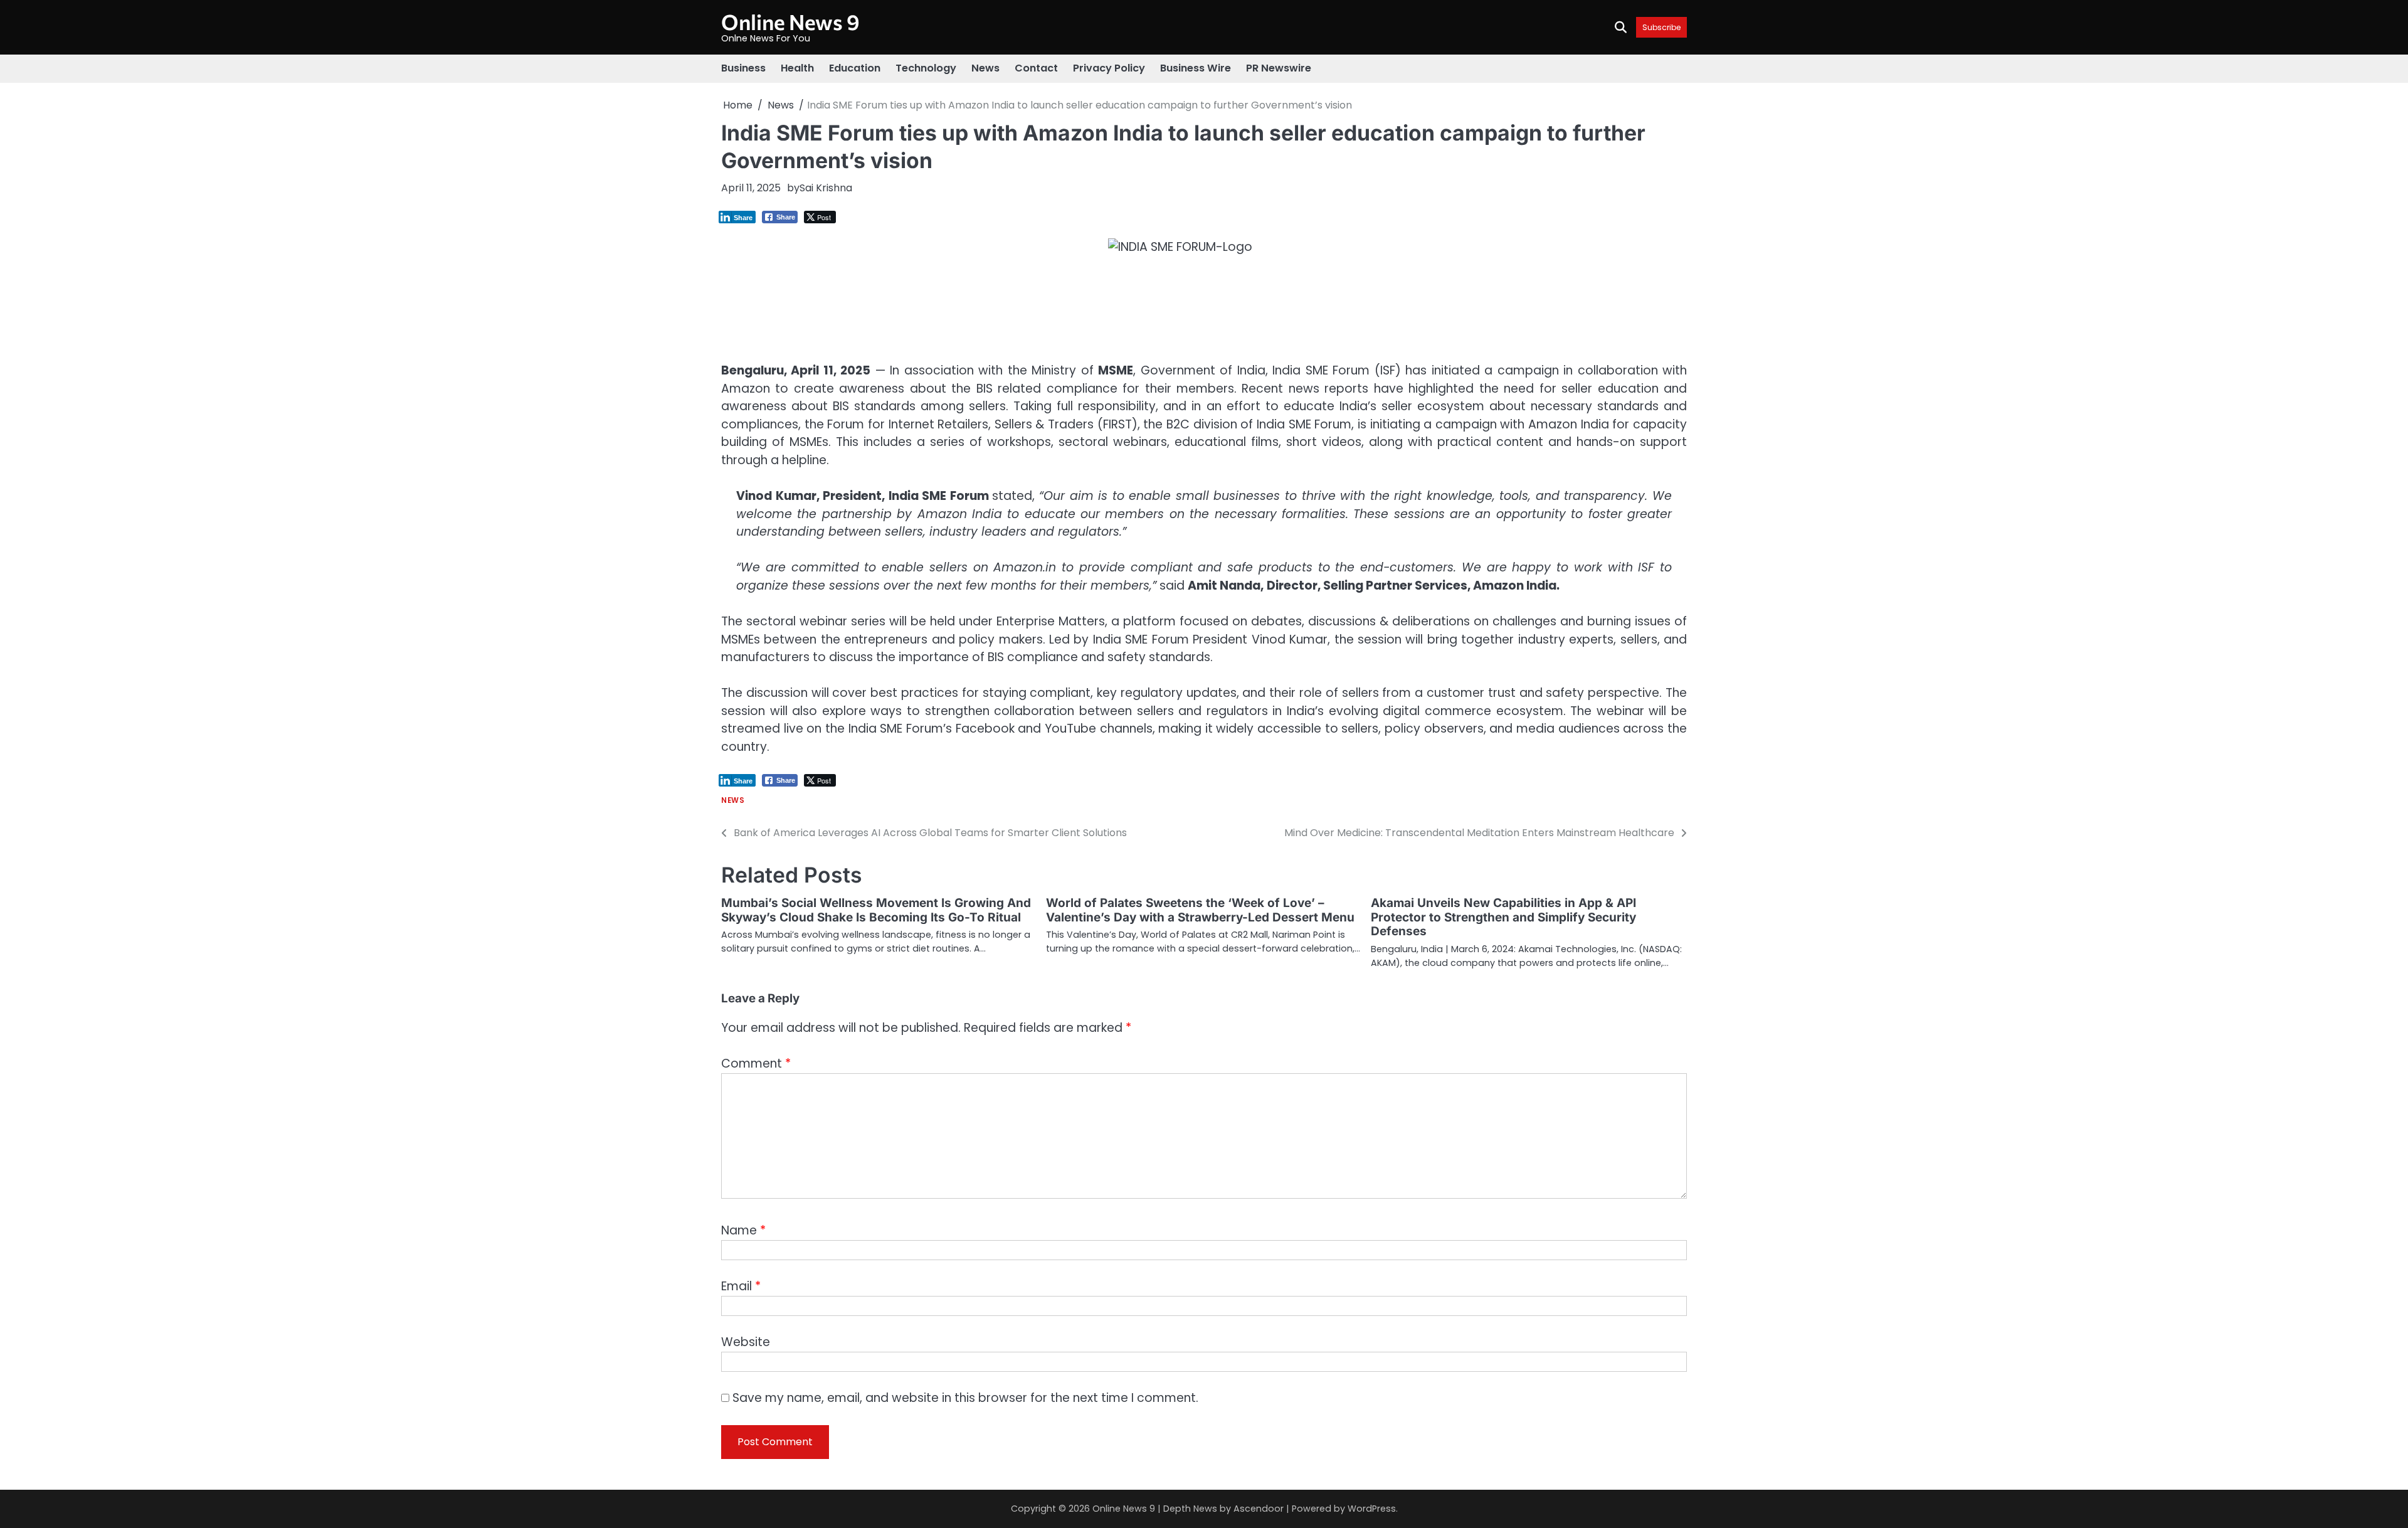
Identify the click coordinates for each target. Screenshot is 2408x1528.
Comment (756, 1064)
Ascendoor (1259, 1509)
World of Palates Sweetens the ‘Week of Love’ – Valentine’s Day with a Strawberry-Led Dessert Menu (1200, 910)
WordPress (1372, 1509)
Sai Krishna (826, 188)
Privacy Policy (1109, 68)
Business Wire (1196, 68)
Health (797, 68)
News (985, 68)
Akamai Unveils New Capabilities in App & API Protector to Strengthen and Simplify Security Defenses (1503, 917)
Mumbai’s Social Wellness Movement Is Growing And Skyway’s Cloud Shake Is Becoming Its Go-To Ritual (876, 910)
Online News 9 (790, 22)
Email (741, 1286)
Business (743, 68)
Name (743, 1230)
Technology (926, 68)
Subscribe (1661, 27)
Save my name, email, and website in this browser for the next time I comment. (965, 1398)
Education (855, 68)
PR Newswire (1279, 68)
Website (746, 1342)
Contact (1036, 68)
